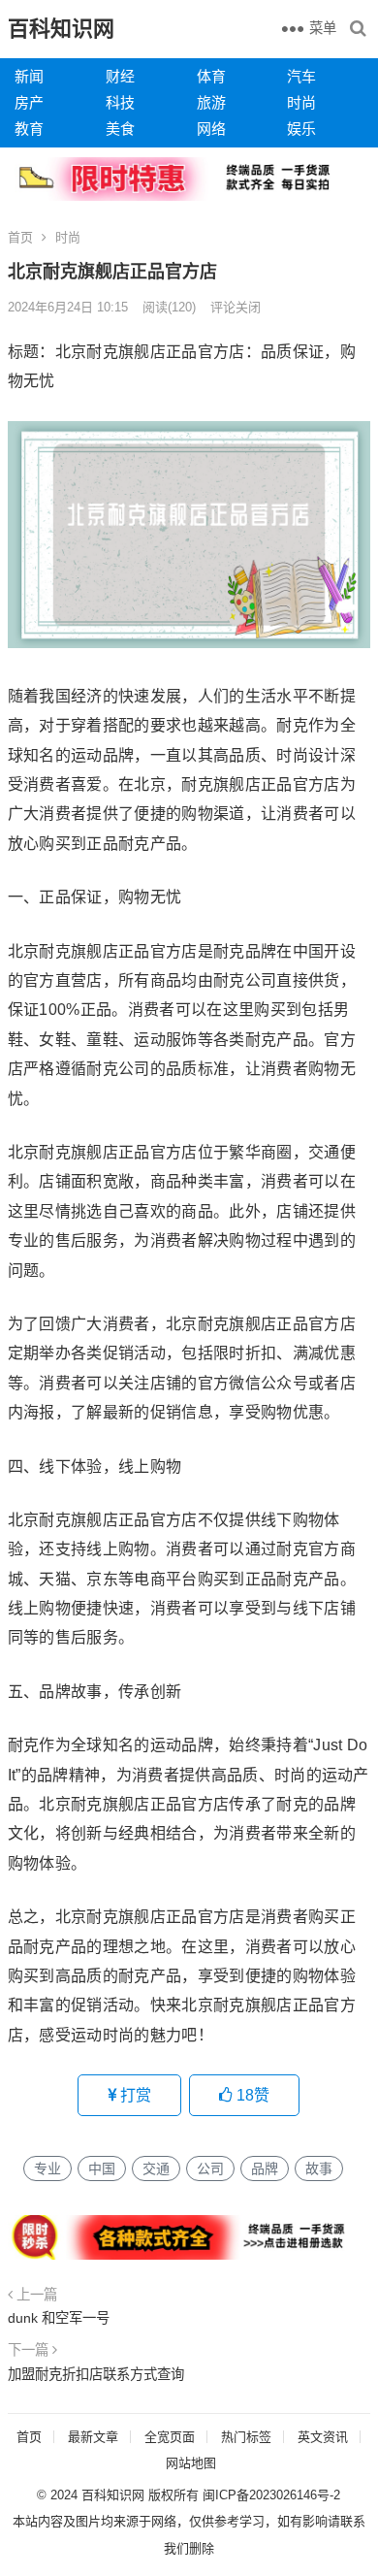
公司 (210, 2168)
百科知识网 (61, 29)
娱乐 (301, 129)
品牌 (265, 2168)
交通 (156, 2168)
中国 (102, 2168)
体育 (211, 76)
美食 (120, 129)
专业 (47, 2168)
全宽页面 (170, 2437)
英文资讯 (323, 2437)
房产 (29, 102)
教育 (29, 129)
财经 (120, 76)
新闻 (29, 76)
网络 (211, 129)
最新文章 (93, 2437)
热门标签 (246, 2437)
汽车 (301, 76)
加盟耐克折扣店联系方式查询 (96, 2374)
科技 (120, 102)
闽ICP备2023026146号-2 (271, 2495)
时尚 (301, 102)
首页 (20, 237)
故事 (319, 2168)
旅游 (211, 102)
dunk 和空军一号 (59, 2318)
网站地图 (191, 2463)
